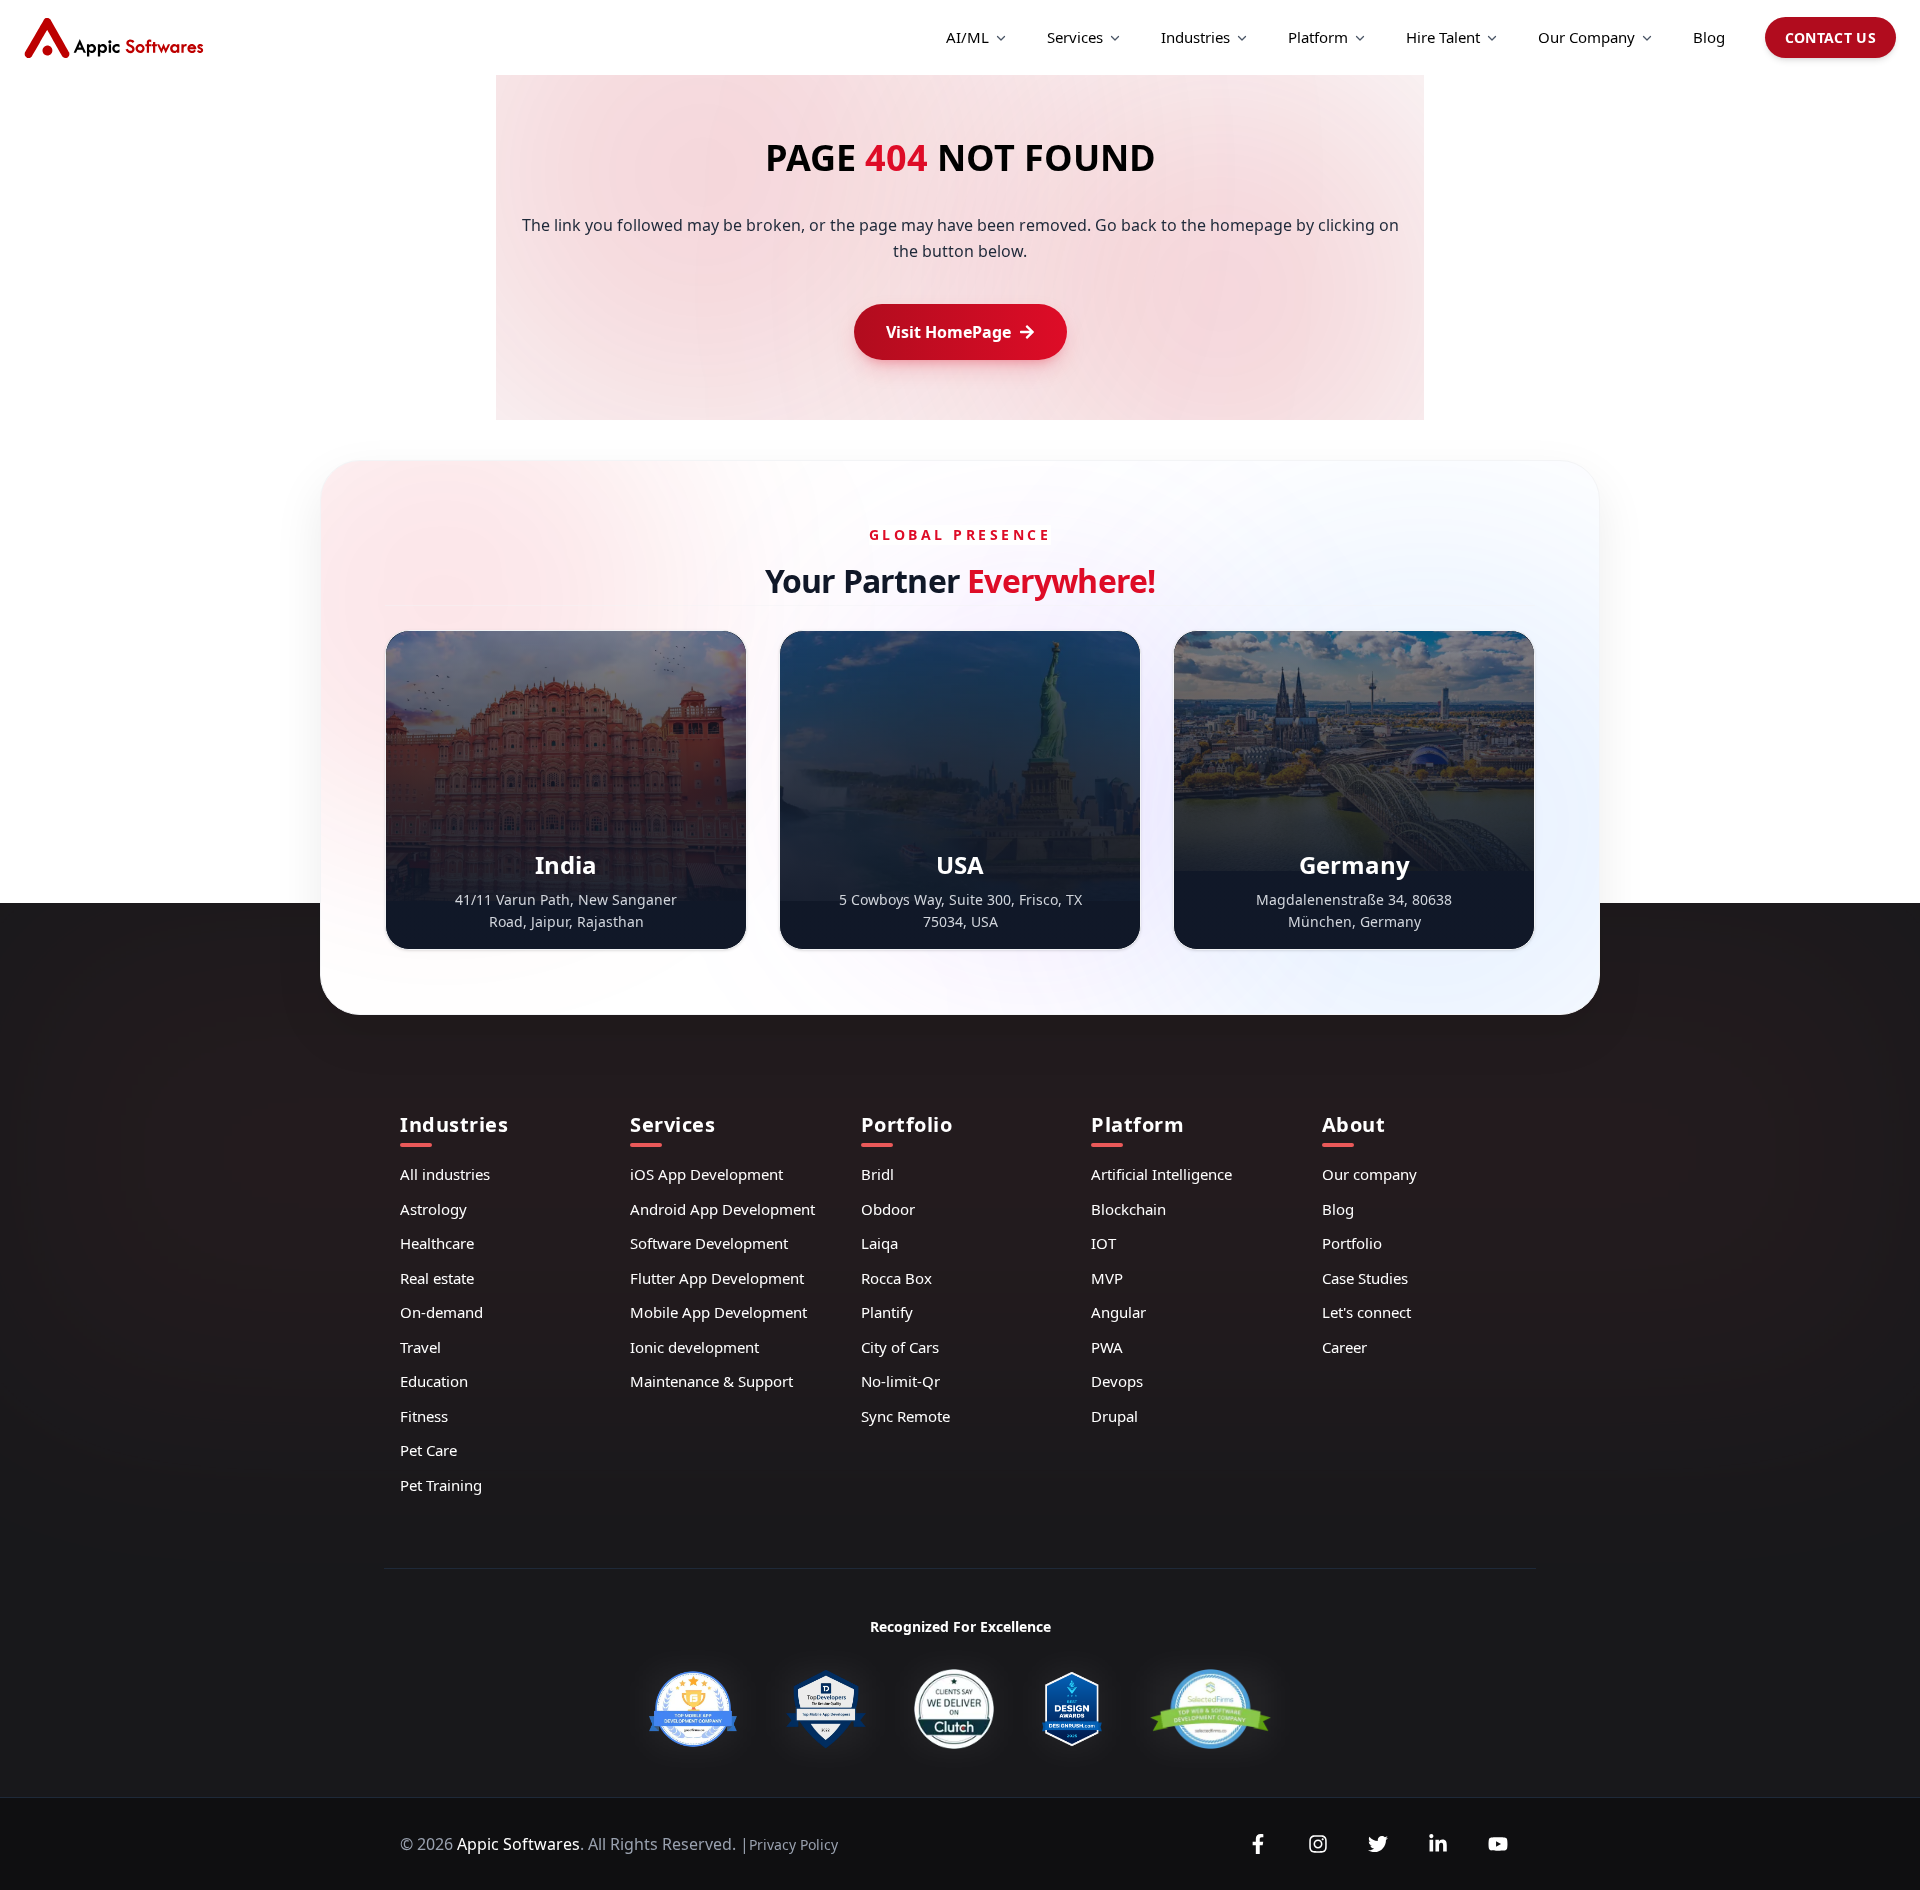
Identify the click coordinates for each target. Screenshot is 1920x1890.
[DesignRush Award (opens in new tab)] (1072, 1709)
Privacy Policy (793, 1844)
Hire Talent (1443, 37)
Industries (1195, 37)
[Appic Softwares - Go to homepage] (114, 38)
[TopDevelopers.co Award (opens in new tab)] (825, 1709)
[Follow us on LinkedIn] (1438, 1844)
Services (1075, 37)
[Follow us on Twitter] (1378, 1844)
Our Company (1586, 37)
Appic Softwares (518, 1844)
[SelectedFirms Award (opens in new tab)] (1210, 1709)
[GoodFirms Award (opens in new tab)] (693, 1709)
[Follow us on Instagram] (1318, 1844)
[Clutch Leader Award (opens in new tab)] (954, 1709)
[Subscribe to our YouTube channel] (1498, 1844)
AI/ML (967, 37)
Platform (1318, 37)
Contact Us (1831, 37)
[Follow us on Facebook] (1258, 1844)
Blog (1709, 37)
